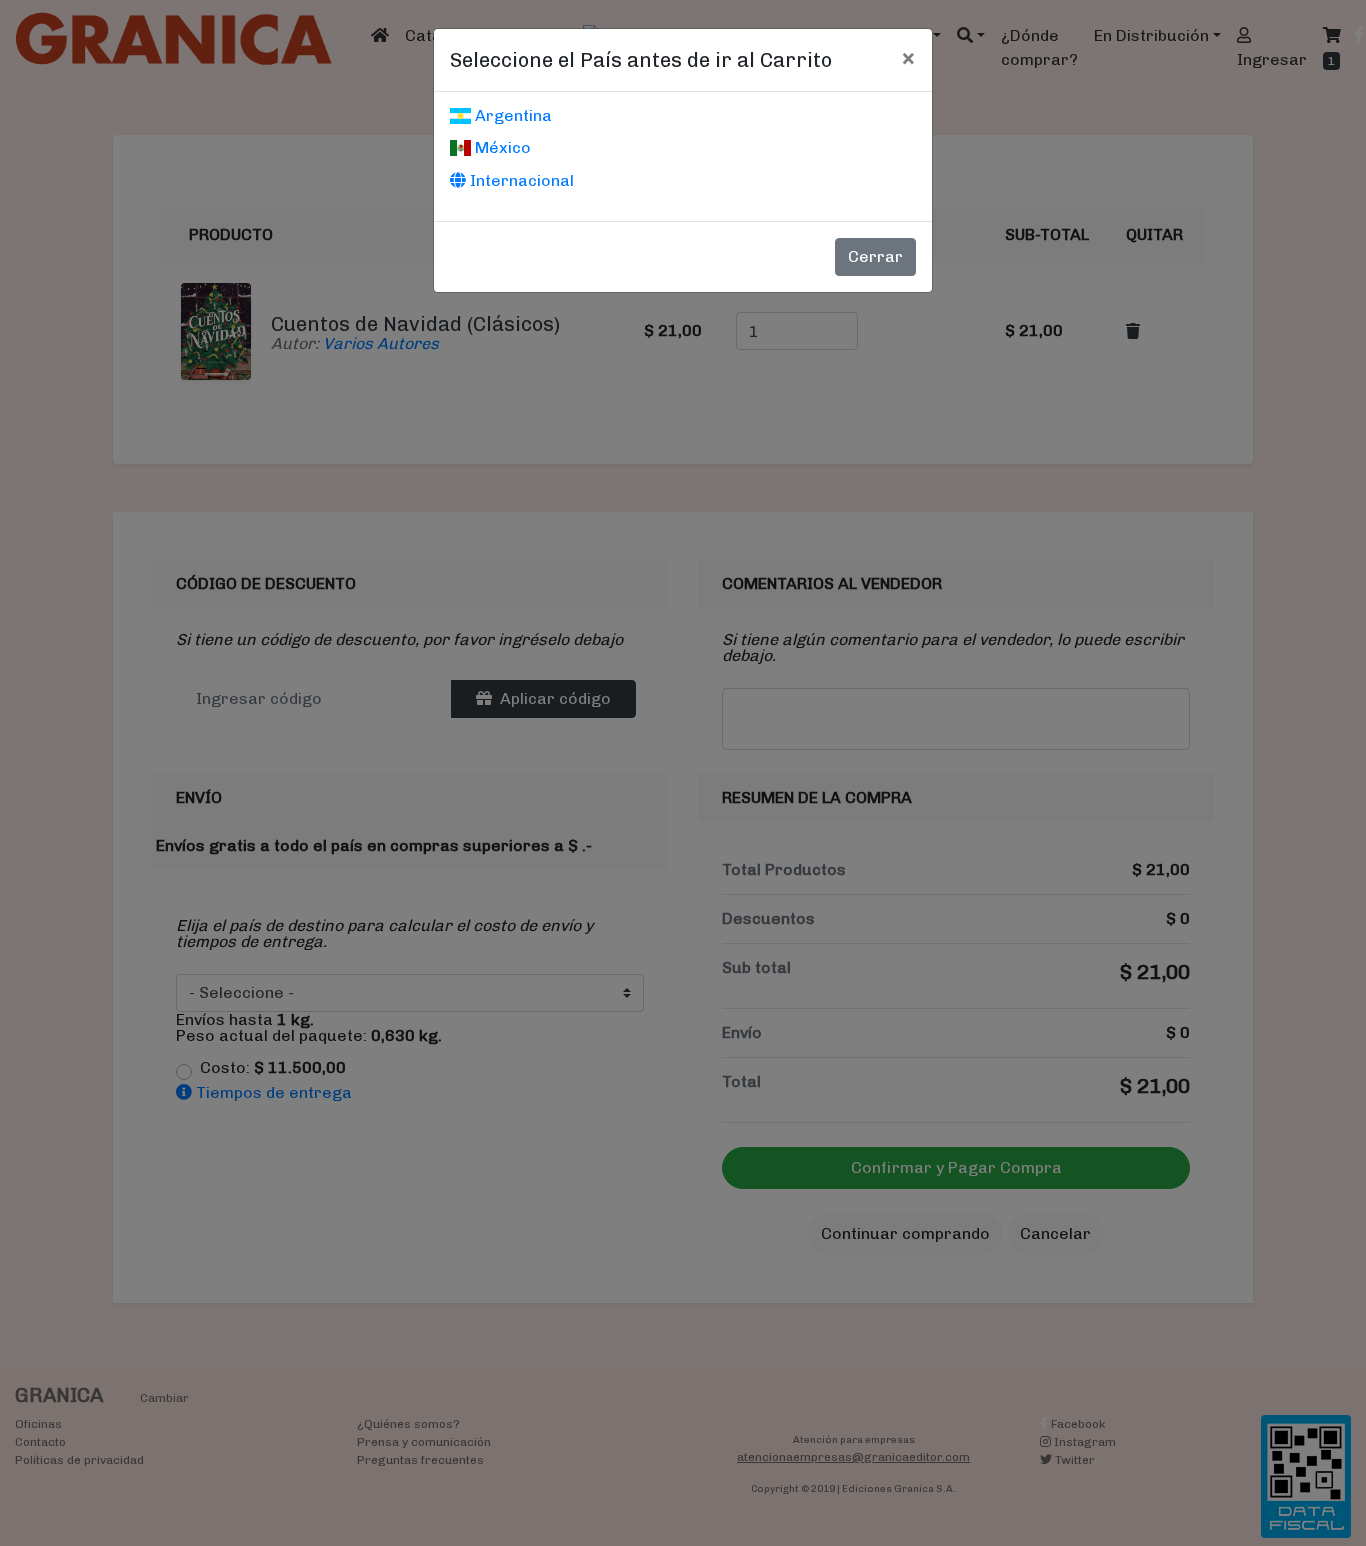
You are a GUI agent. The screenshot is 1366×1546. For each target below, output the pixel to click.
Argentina (511, 115)
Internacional (520, 180)
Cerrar (875, 256)
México (501, 147)
